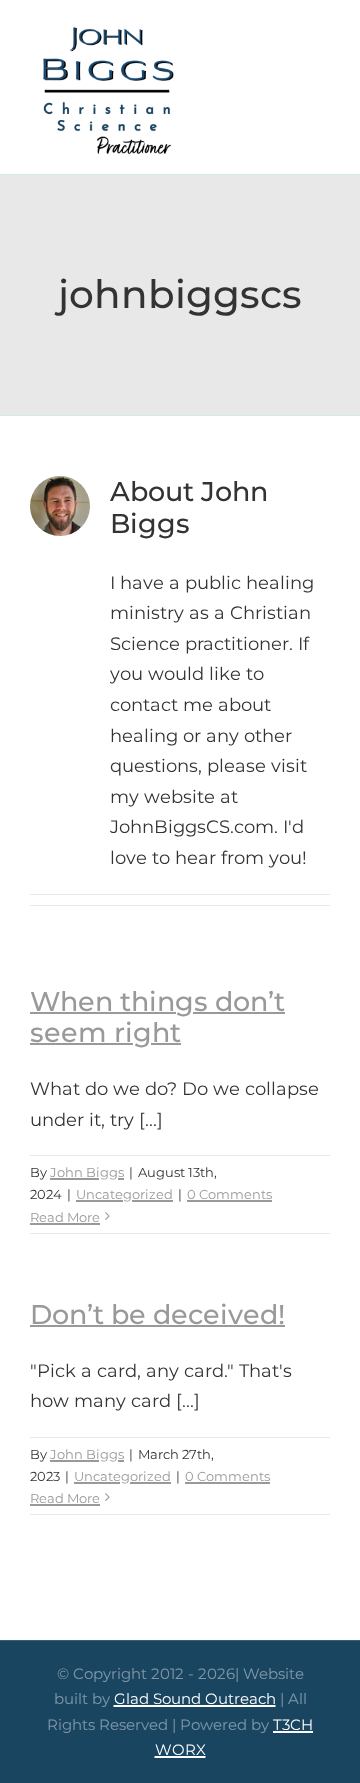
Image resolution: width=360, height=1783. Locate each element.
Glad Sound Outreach (195, 1698)
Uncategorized (124, 1194)
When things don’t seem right (157, 1017)
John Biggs (87, 1172)
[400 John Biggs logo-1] (107, 29)
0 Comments (229, 1194)
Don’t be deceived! (157, 1314)
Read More (65, 1217)
